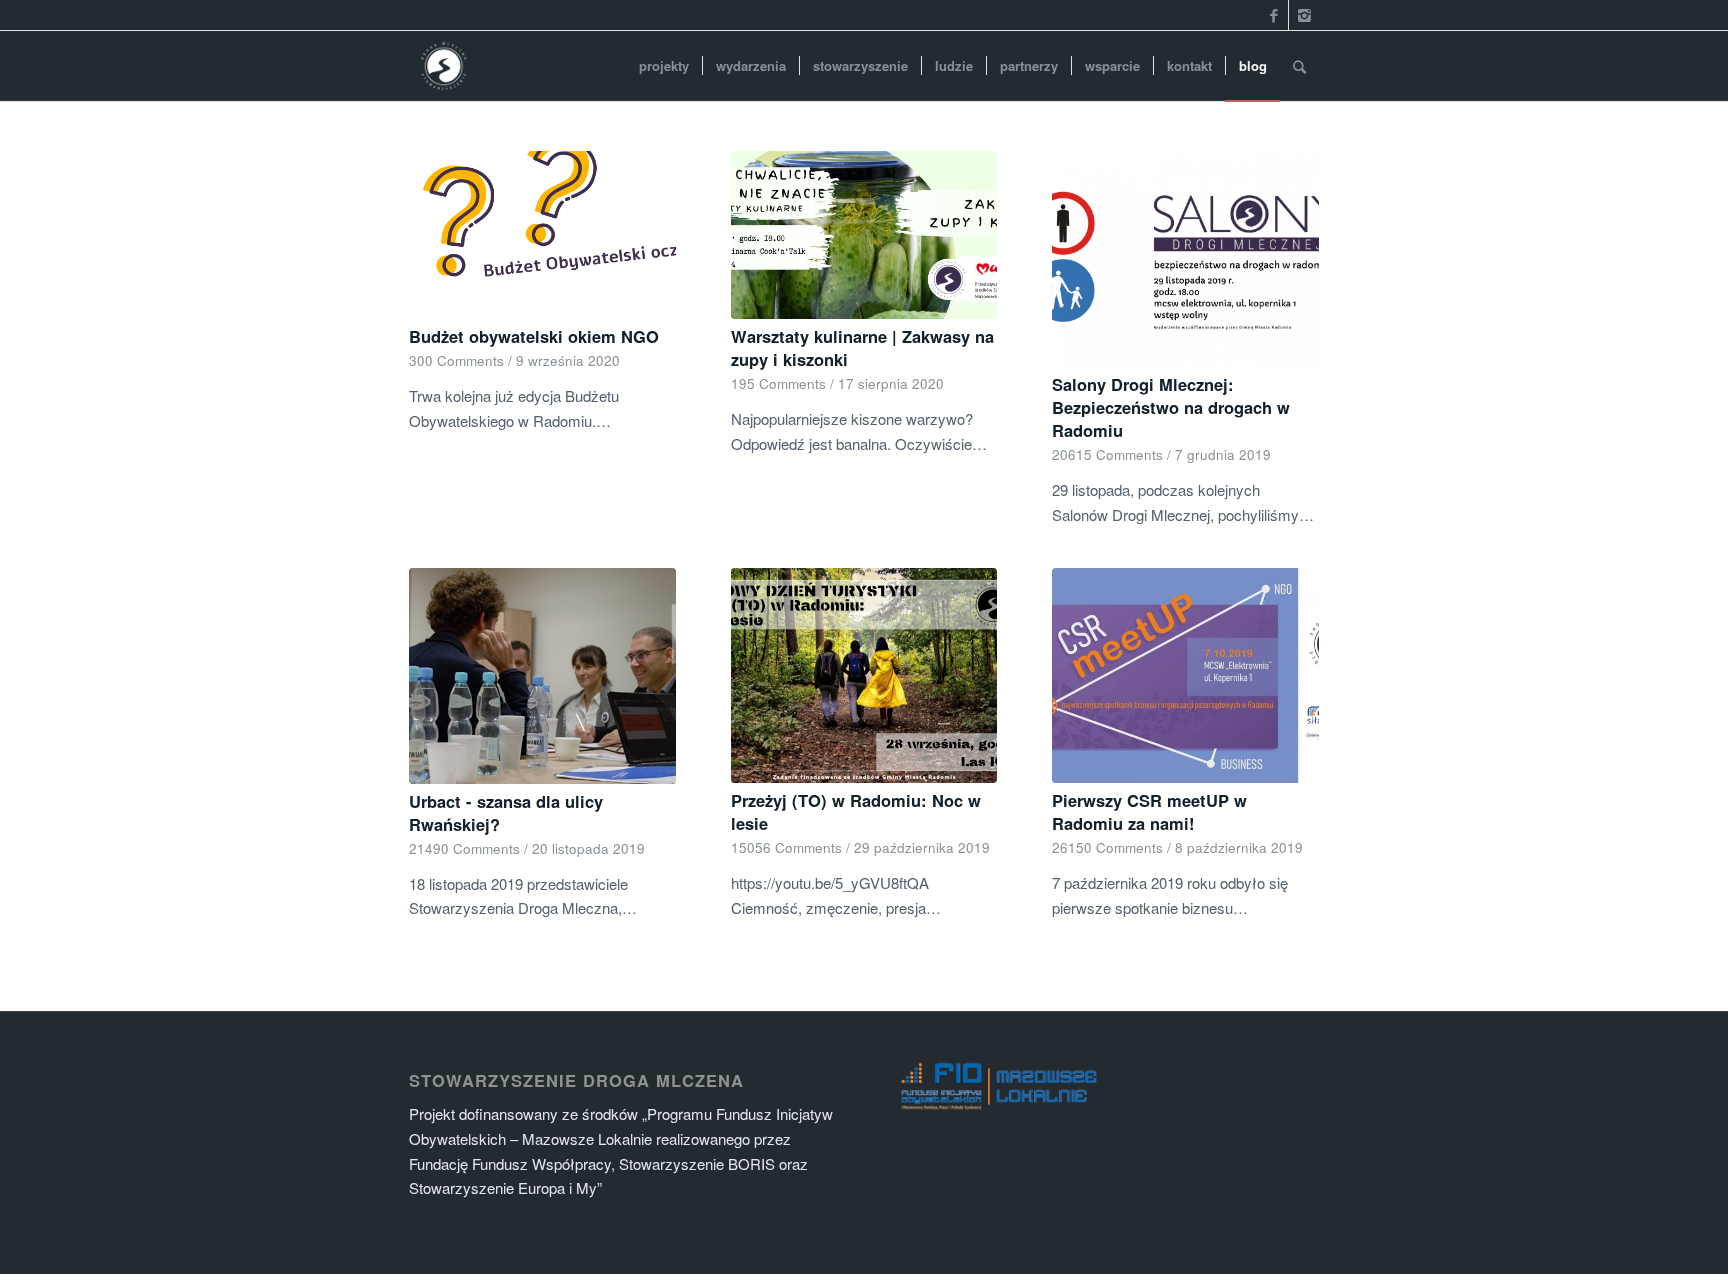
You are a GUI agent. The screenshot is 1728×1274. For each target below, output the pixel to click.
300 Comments (456, 360)
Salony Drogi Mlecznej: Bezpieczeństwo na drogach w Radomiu (1171, 407)
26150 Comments (1107, 847)
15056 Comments (786, 847)
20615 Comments (1107, 454)
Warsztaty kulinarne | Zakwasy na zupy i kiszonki (862, 347)
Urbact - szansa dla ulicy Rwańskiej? (506, 812)
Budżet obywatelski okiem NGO (534, 336)
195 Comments (778, 383)
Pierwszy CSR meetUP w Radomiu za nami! (1149, 811)
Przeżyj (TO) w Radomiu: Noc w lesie (856, 811)
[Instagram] (1304, 15)
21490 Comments (464, 848)
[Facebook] (1273, 15)
